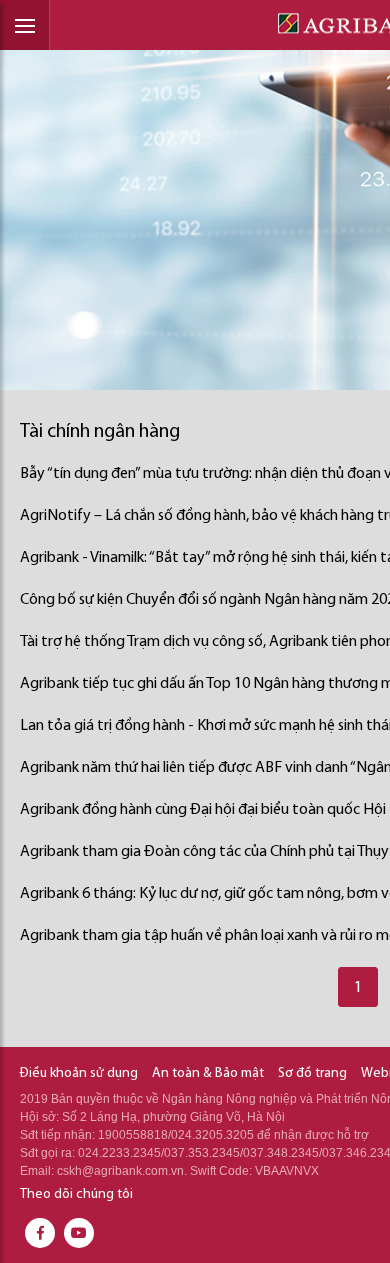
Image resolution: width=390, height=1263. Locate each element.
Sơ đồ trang (312, 1073)
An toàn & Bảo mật (208, 1073)
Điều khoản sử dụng (79, 1073)
